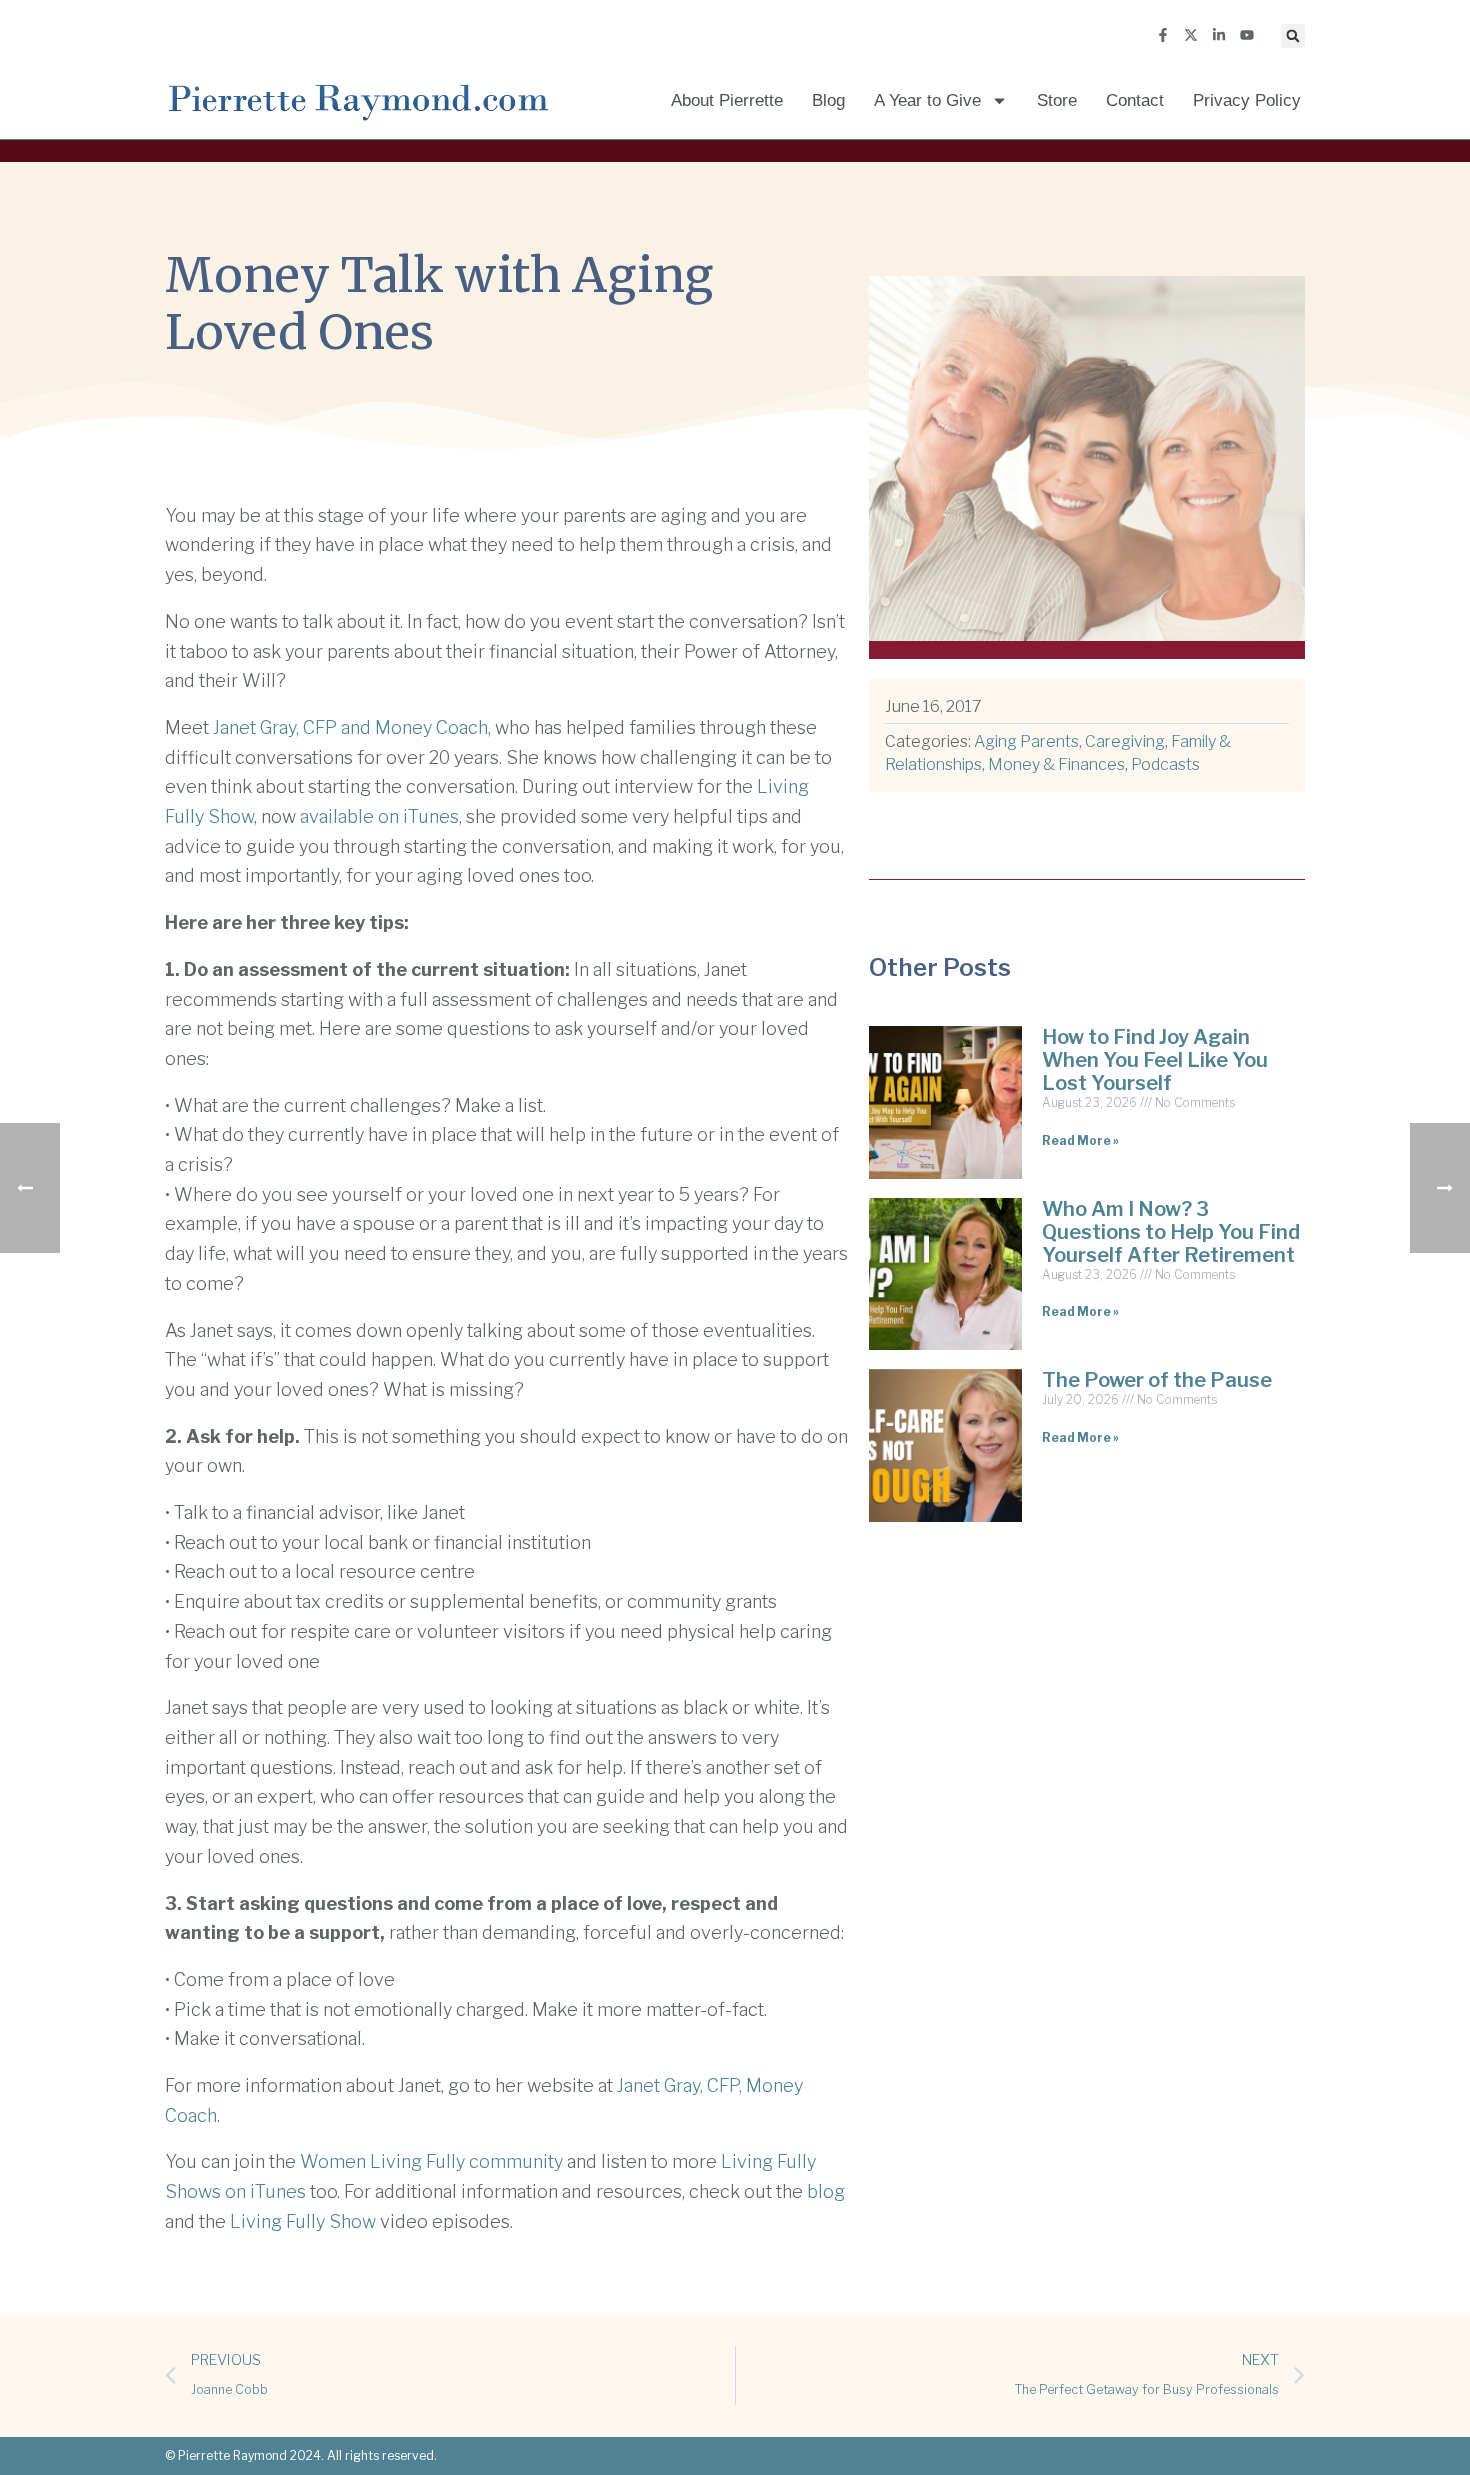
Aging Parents (1026, 741)
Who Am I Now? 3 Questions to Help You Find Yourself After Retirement (1171, 1232)
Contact (1135, 100)
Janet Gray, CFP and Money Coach (350, 727)
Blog (828, 100)
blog (826, 2191)
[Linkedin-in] (1219, 35)
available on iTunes (379, 816)
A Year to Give (927, 100)
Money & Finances (1056, 764)
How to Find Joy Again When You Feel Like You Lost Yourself (1155, 1060)
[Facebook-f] (1163, 35)
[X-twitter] (1191, 35)
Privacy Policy (1247, 100)
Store (1057, 100)
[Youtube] (1247, 35)
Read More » (1080, 1140)
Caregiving (1125, 741)
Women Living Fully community (431, 2161)
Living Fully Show (303, 2221)
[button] (1293, 36)
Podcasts (1165, 764)
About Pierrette (727, 100)
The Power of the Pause (1157, 1380)
